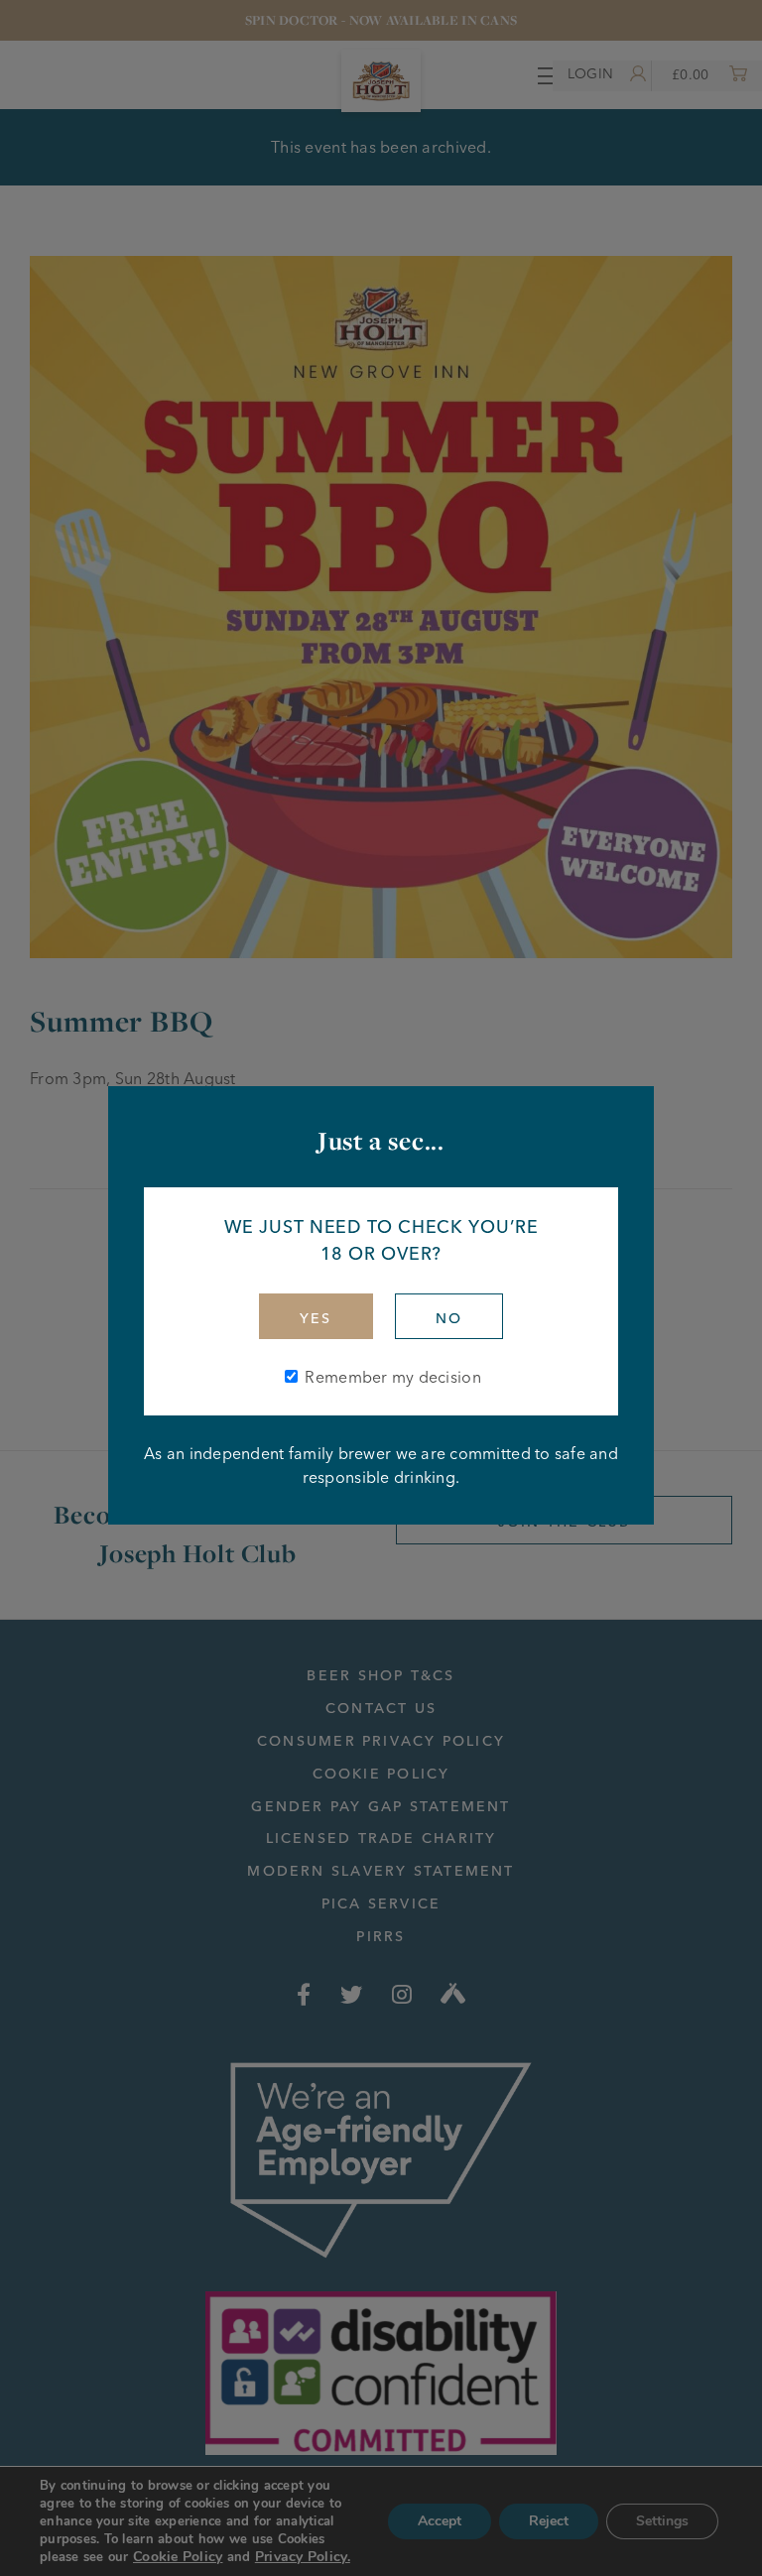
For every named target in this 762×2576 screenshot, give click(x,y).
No (449, 1318)
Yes (316, 1318)
